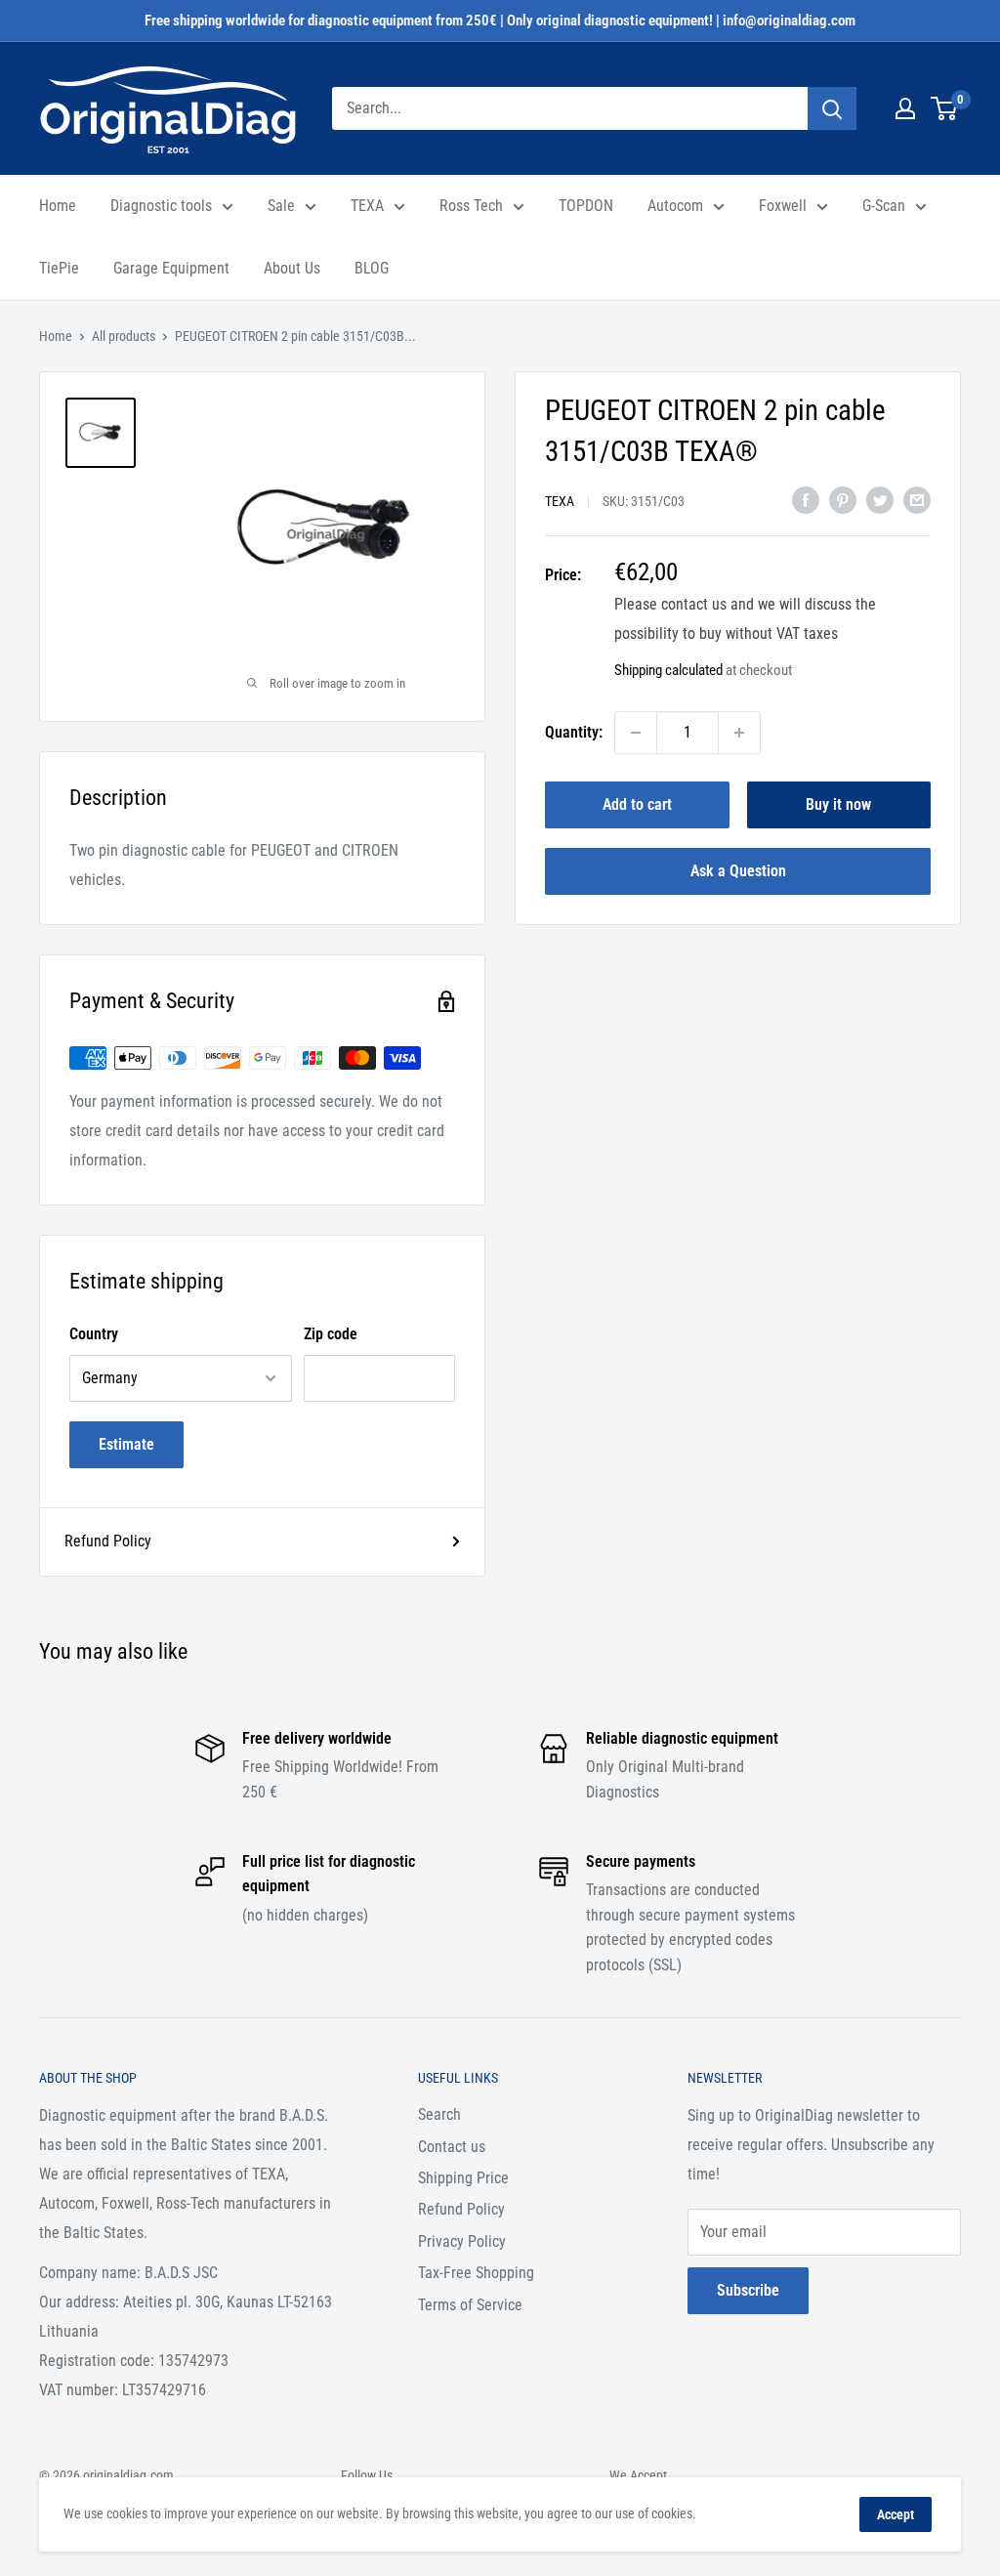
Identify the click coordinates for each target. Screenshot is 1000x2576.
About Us (292, 268)
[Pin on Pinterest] (843, 499)
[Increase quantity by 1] (739, 733)
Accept (896, 2514)
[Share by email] (917, 499)
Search (439, 2114)
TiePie (59, 268)
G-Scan (884, 206)
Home (58, 206)
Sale (281, 206)
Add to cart (637, 804)
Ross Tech (471, 206)
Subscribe (748, 2290)
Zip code (331, 1334)
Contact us (452, 2147)
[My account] (905, 108)
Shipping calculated (668, 670)
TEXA (367, 206)
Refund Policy (108, 1541)
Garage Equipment (171, 268)
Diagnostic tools (161, 206)
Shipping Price (463, 2178)
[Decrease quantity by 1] (636, 733)
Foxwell (783, 206)
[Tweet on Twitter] (880, 499)
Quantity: (574, 732)
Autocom (675, 206)
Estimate (126, 1444)
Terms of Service (470, 2305)
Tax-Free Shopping (476, 2273)
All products (124, 336)
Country (94, 1334)
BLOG (372, 268)
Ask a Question (738, 871)
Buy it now (838, 804)
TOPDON (586, 206)
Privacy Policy (462, 2241)
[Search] (832, 108)
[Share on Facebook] (806, 499)
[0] (945, 108)
